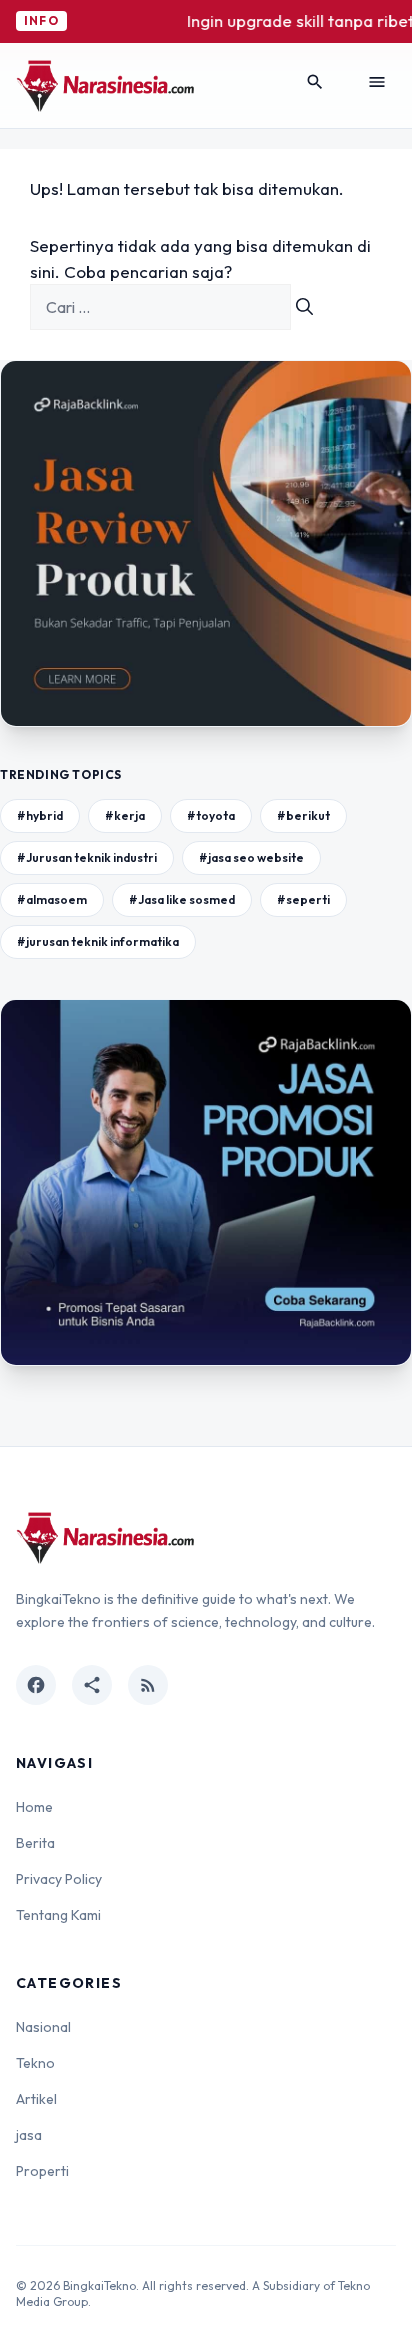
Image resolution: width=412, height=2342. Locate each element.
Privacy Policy (59, 1879)
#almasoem (52, 899)
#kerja (125, 815)
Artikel (36, 2099)
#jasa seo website (251, 857)
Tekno (35, 2063)
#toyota (211, 815)
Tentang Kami (58, 1915)
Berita (35, 1843)
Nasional (43, 2027)
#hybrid (40, 815)
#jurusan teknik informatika (98, 941)
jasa (29, 2135)
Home (34, 1807)
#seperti (303, 899)
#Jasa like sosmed (182, 899)
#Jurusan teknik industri (87, 857)
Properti (42, 2171)
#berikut (303, 815)
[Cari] (304, 307)
